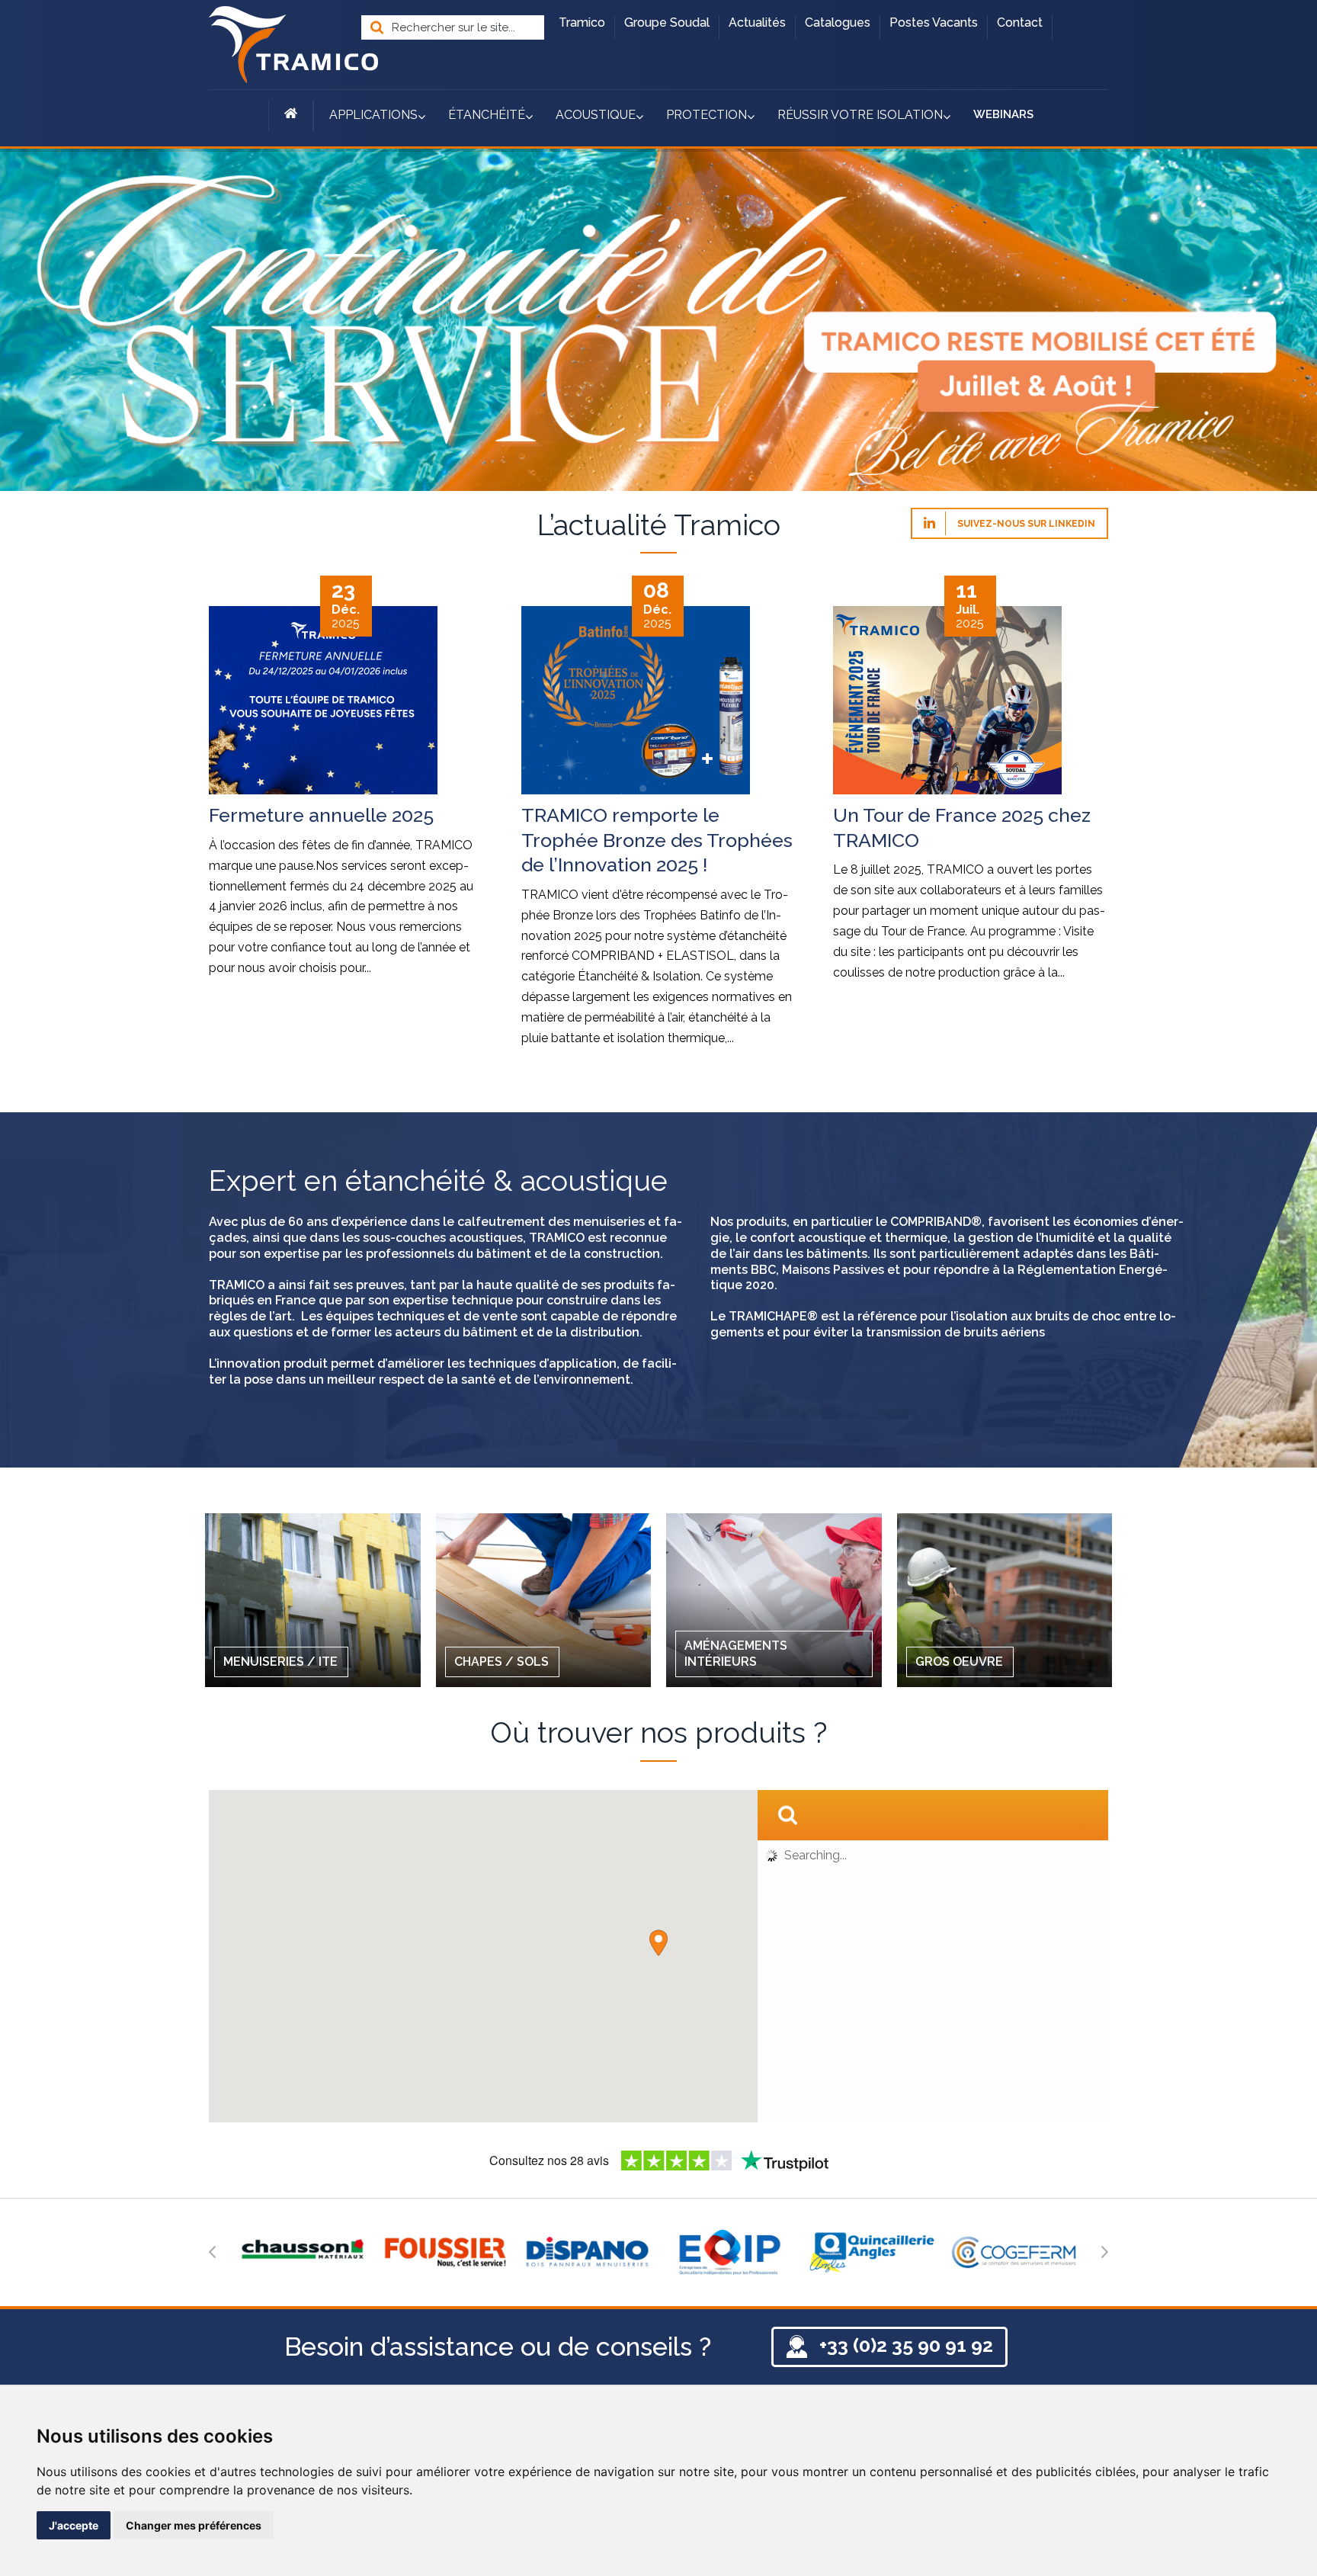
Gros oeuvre (959, 1662)
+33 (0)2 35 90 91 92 (906, 2345)
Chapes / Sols (501, 1662)
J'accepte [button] (74, 2525)
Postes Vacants (934, 22)
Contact (1020, 22)
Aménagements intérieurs (736, 1654)
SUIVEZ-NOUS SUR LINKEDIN (1025, 524)
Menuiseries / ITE (280, 1662)
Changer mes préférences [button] (194, 2525)
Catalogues (838, 22)
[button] (658, 1943)
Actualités (757, 22)
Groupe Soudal (667, 22)
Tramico (582, 22)
